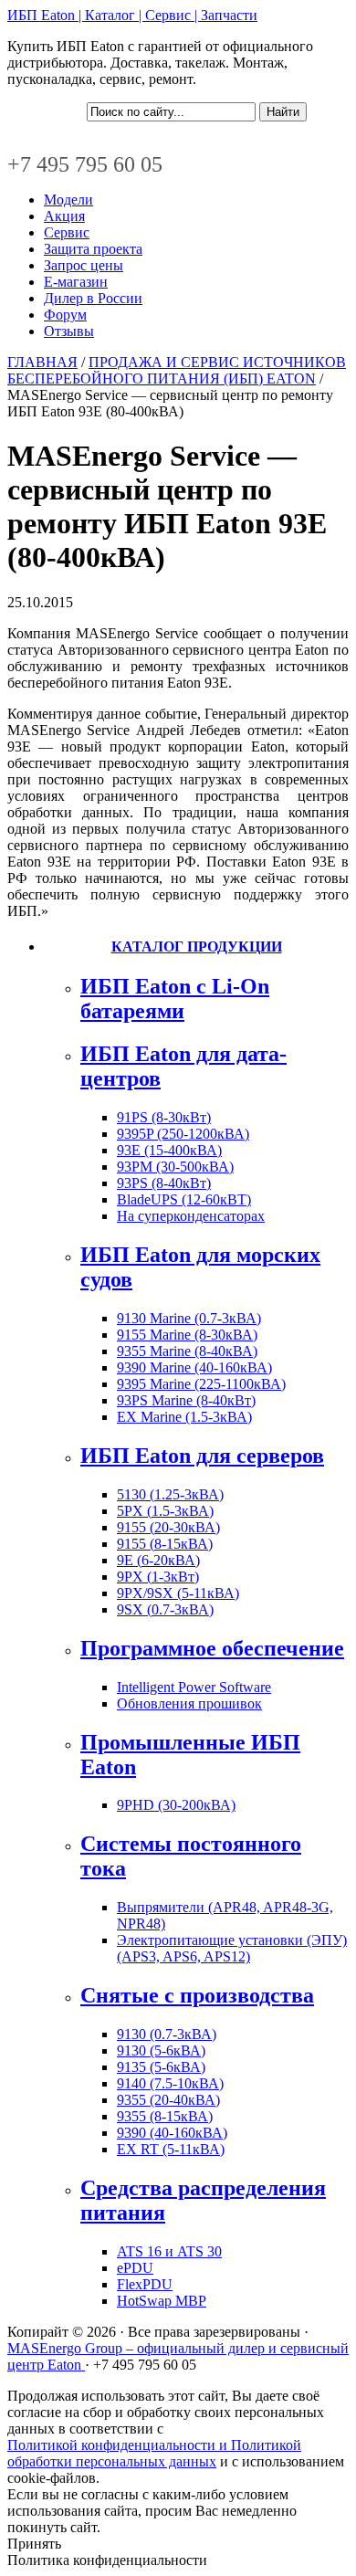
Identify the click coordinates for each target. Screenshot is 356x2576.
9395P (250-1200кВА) (183, 1134)
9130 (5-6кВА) (161, 2050)
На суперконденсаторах (191, 1216)
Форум (65, 315)
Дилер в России (93, 298)
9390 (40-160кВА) (172, 2133)
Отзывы (69, 331)
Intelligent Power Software (194, 1687)
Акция (64, 216)
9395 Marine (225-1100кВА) (201, 1384)
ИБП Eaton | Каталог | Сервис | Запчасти (132, 15)
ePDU (135, 2268)
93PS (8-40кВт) (164, 1183)
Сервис (67, 232)
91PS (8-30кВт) (164, 1117)
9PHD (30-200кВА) (176, 1805)
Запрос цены (84, 265)
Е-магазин (76, 282)
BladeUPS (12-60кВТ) (184, 1199)
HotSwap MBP (162, 2301)
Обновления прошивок (189, 1703)
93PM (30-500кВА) (175, 1167)
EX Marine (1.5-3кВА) (184, 1417)
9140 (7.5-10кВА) (170, 2083)
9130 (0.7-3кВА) (167, 2034)
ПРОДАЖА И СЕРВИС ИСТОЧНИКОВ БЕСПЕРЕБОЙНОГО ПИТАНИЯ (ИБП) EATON (177, 370)
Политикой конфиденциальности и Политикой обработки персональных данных (154, 2453)
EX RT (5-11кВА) (171, 2149)
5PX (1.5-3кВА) (165, 1511)
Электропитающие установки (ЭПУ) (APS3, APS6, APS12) (232, 1948)
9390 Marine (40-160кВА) (194, 1367)
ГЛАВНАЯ (42, 362)
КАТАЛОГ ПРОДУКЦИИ (197, 946)
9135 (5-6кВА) (161, 2067)
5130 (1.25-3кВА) (170, 1494)
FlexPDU (145, 2284)
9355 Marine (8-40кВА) (187, 1351)
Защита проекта (93, 249)
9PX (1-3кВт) (158, 1577)
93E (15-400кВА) (169, 1150)
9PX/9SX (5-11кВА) (178, 1593)
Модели (68, 200)
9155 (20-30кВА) (168, 1527)
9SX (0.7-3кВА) (165, 1609)
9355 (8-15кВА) (165, 2116)
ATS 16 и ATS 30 (169, 2251)
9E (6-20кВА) (158, 1560)
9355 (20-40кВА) (168, 2100)
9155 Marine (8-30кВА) (187, 1335)
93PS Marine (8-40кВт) (186, 1400)
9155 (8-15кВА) (165, 1544)
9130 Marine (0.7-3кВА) (189, 1318)
